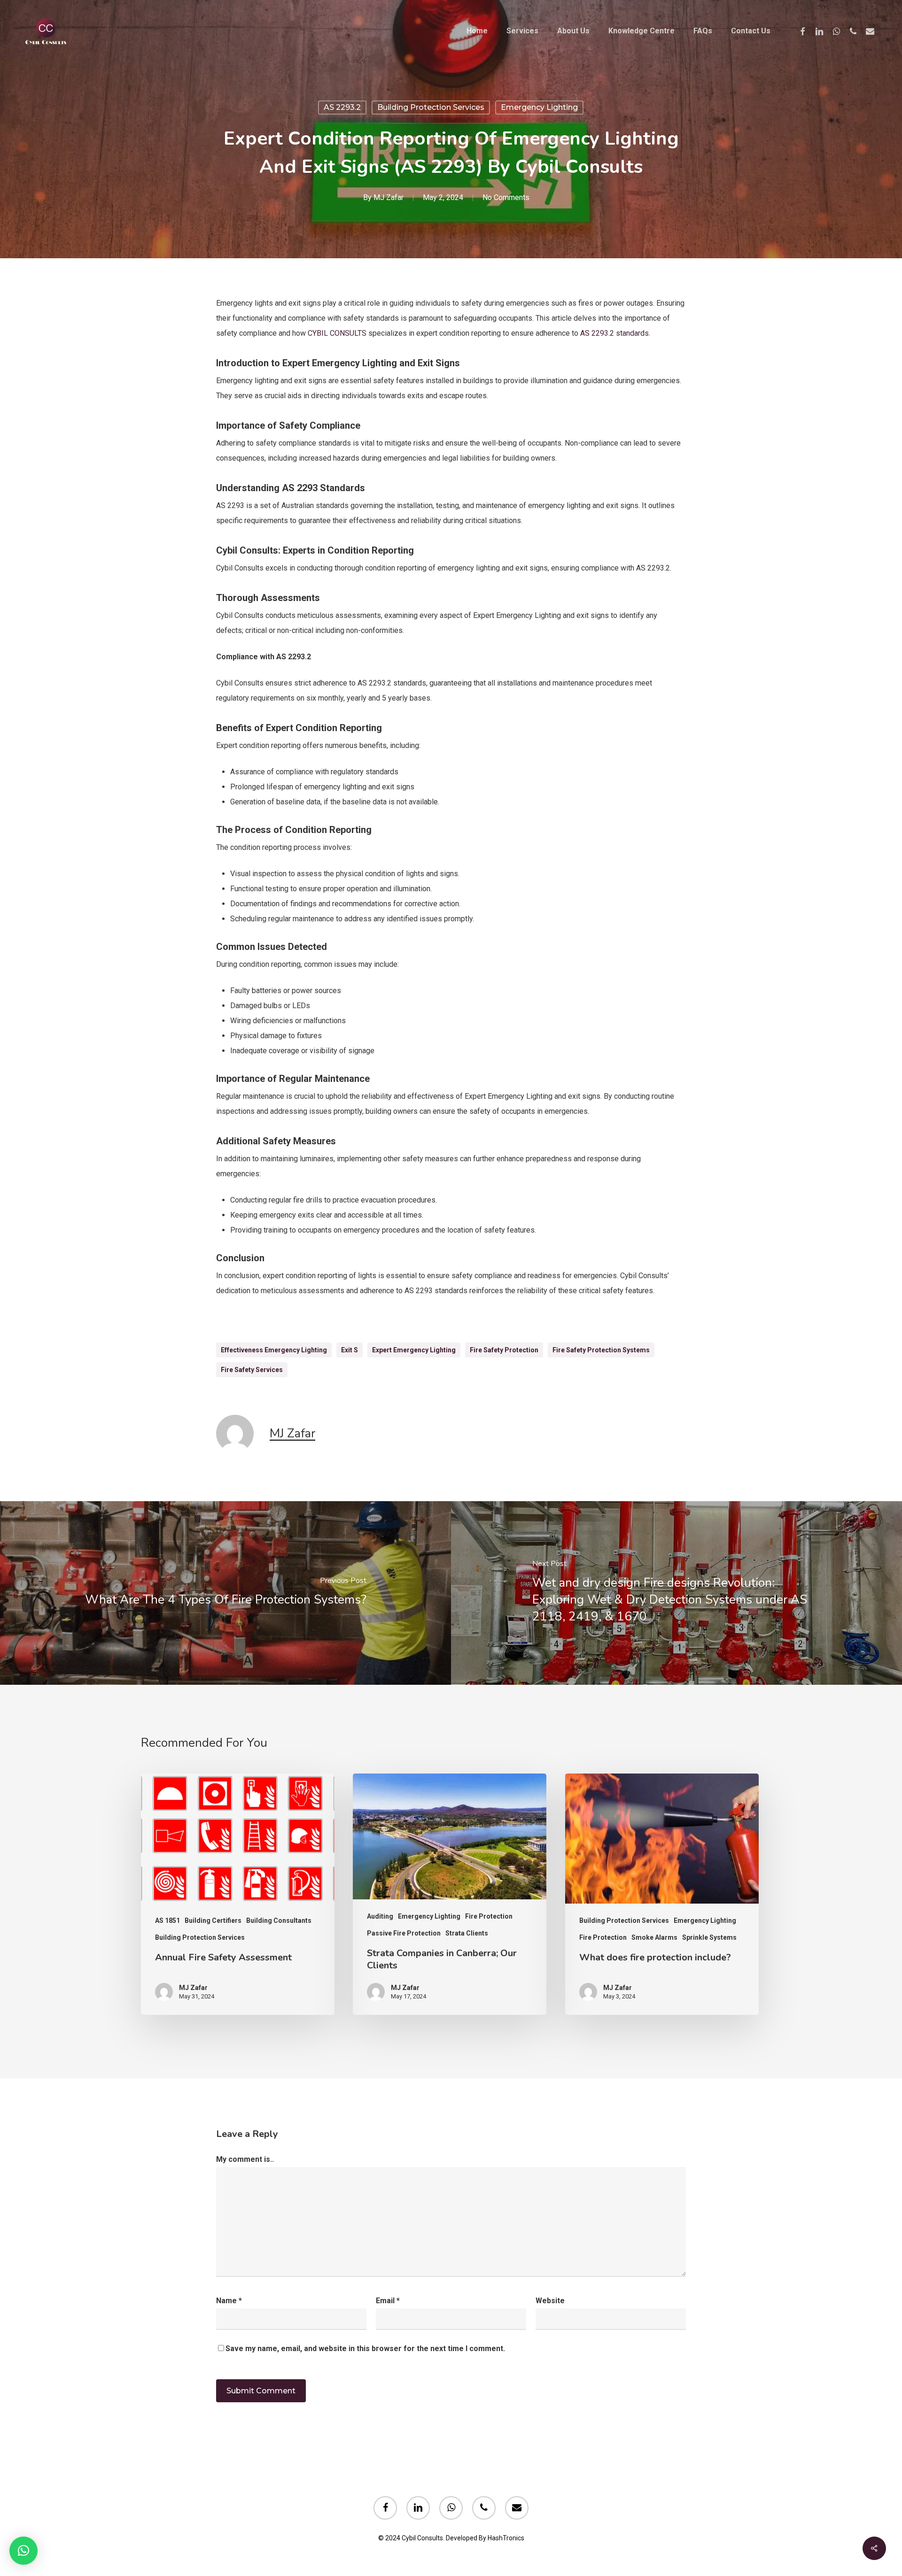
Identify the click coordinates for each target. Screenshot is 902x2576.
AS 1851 (167, 1920)
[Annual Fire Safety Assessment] (238, 1894)
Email (388, 2301)
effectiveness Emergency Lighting (274, 1350)
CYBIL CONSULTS (337, 333)
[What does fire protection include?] (662, 1894)
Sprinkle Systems (709, 1937)
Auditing (380, 1916)
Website (550, 2301)
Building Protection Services (431, 107)
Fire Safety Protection (504, 1350)
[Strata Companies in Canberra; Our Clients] (450, 1894)
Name (229, 2301)
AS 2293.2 (342, 107)
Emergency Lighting (539, 107)
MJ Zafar (389, 197)
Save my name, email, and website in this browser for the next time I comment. (365, 2348)
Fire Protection (489, 1916)
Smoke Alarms (654, 1937)
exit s (350, 1350)
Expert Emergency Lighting (414, 1350)
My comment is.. (245, 2159)
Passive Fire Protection (404, 1933)
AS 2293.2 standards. (615, 333)
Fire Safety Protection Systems (601, 1350)
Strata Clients (467, 1933)
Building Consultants (279, 1920)
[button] (23, 2551)
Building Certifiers (213, 1920)
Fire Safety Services (252, 1370)
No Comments (506, 197)
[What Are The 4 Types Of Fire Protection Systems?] (225, 1593)
